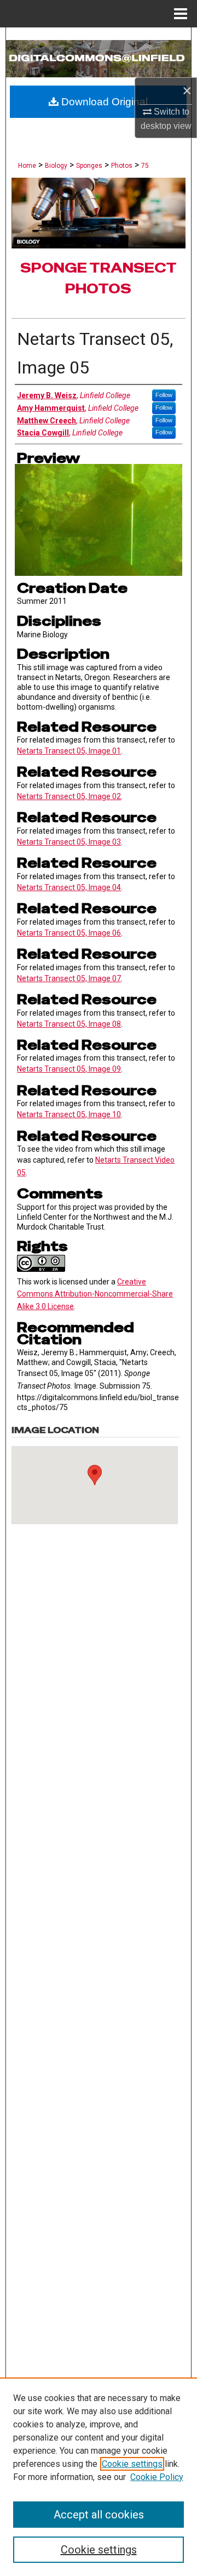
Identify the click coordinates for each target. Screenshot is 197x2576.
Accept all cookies (99, 2515)
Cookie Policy (157, 2477)
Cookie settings (132, 2464)
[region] (99, 2477)
